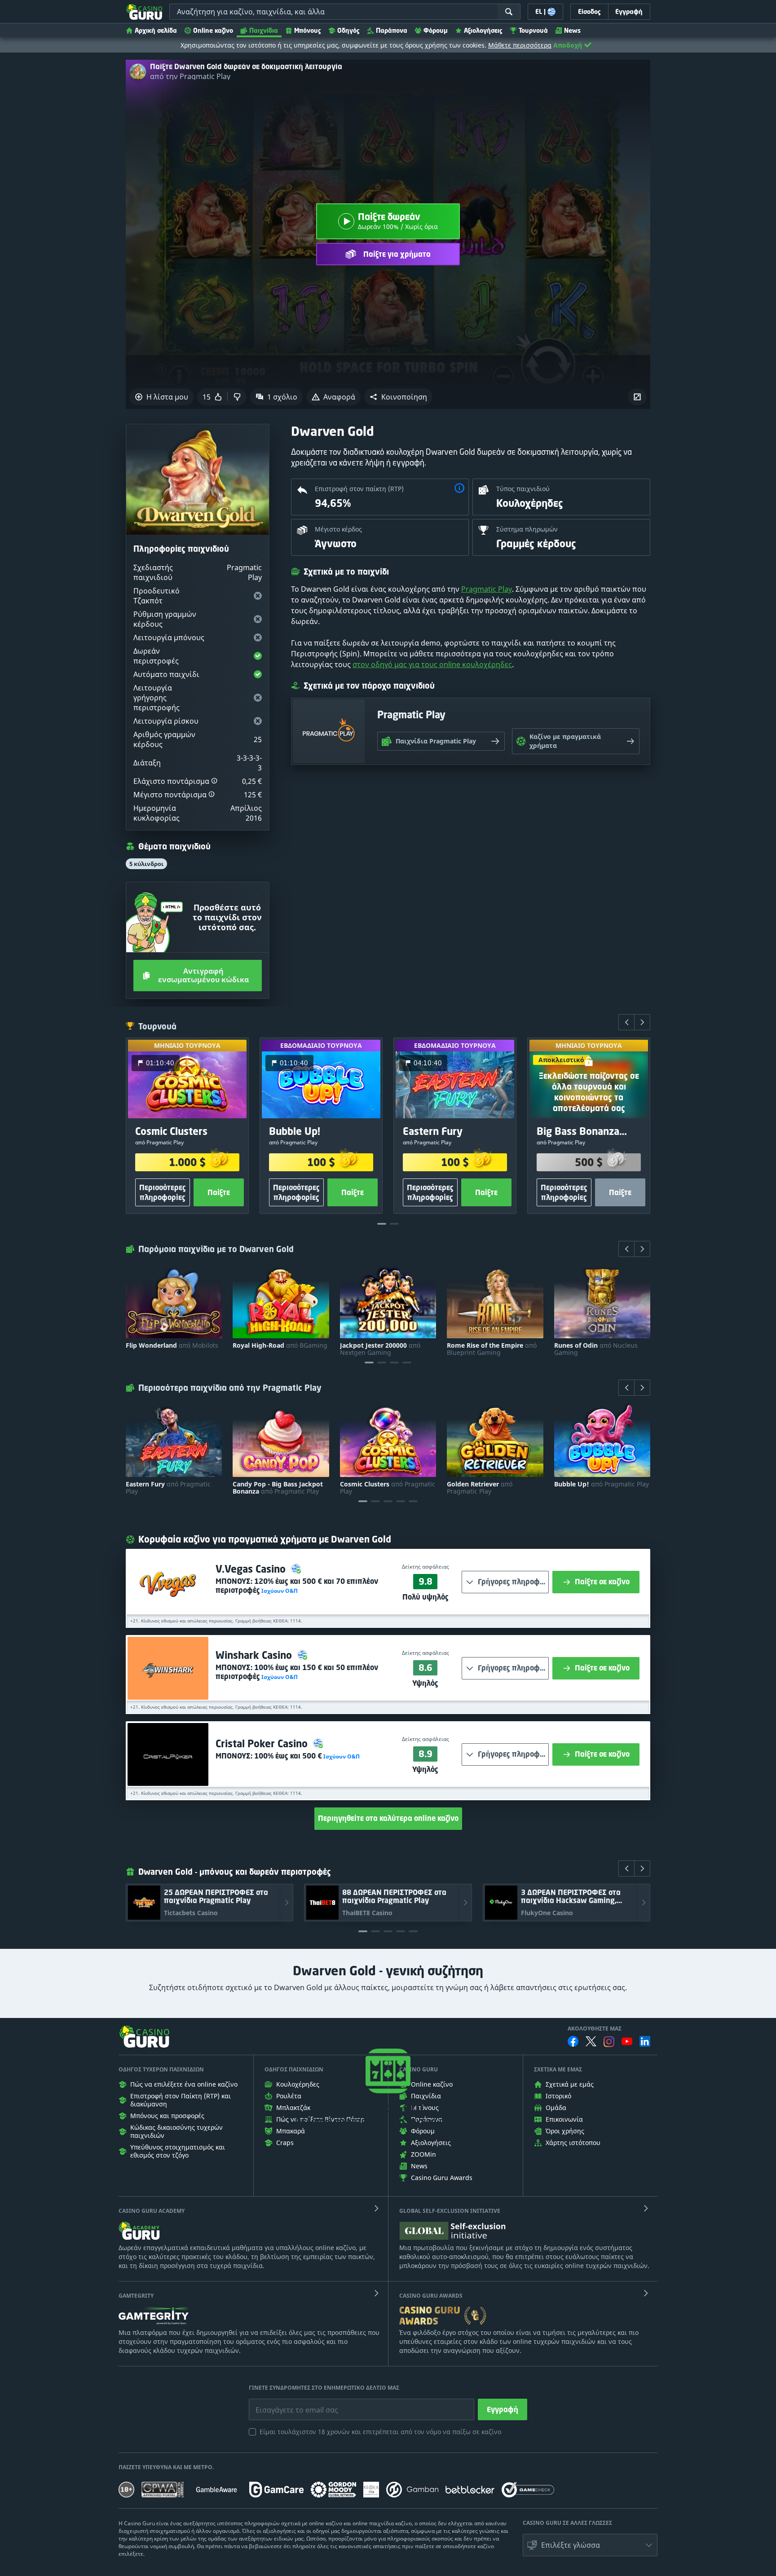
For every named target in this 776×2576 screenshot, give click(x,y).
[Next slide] (642, 1022)
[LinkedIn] (645, 2041)
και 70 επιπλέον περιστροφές (297, 1586)
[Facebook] (573, 2041)
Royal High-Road (280, 1345)
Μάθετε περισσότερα (520, 45)
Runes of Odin (596, 1349)
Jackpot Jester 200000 (380, 1349)
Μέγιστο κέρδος (338, 529)
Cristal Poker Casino (263, 1743)
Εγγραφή (503, 2409)
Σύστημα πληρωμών (527, 529)
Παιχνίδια (264, 30)
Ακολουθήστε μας (595, 2029)
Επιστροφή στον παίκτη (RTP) (359, 489)
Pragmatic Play (487, 589)
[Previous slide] (626, 1022)
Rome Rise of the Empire (492, 1349)
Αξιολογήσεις (483, 30)
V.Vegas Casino (252, 1569)
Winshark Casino (255, 1655)
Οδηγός (348, 30)
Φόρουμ (436, 30)
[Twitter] (591, 2041)
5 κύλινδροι (146, 864)
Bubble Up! (602, 1484)
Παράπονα (392, 30)
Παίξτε (219, 1192)
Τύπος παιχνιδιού (523, 489)
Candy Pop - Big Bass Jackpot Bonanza (278, 1488)
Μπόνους (308, 30)
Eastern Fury (168, 1488)
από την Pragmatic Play (190, 76)
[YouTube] (627, 2041)
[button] (398, 397)
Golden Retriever (480, 1488)
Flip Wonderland (172, 1345)
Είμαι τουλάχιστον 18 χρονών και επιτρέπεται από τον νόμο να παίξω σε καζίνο (380, 2432)
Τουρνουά (533, 30)
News (572, 30)
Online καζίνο (213, 30)
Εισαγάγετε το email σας (286, 2403)
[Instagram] (609, 2042)
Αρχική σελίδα (156, 30)
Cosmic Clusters (388, 1488)
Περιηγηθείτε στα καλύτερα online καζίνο (388, 1818)
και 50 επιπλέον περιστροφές (297, 1672)
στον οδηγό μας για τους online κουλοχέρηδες (432, 664)
